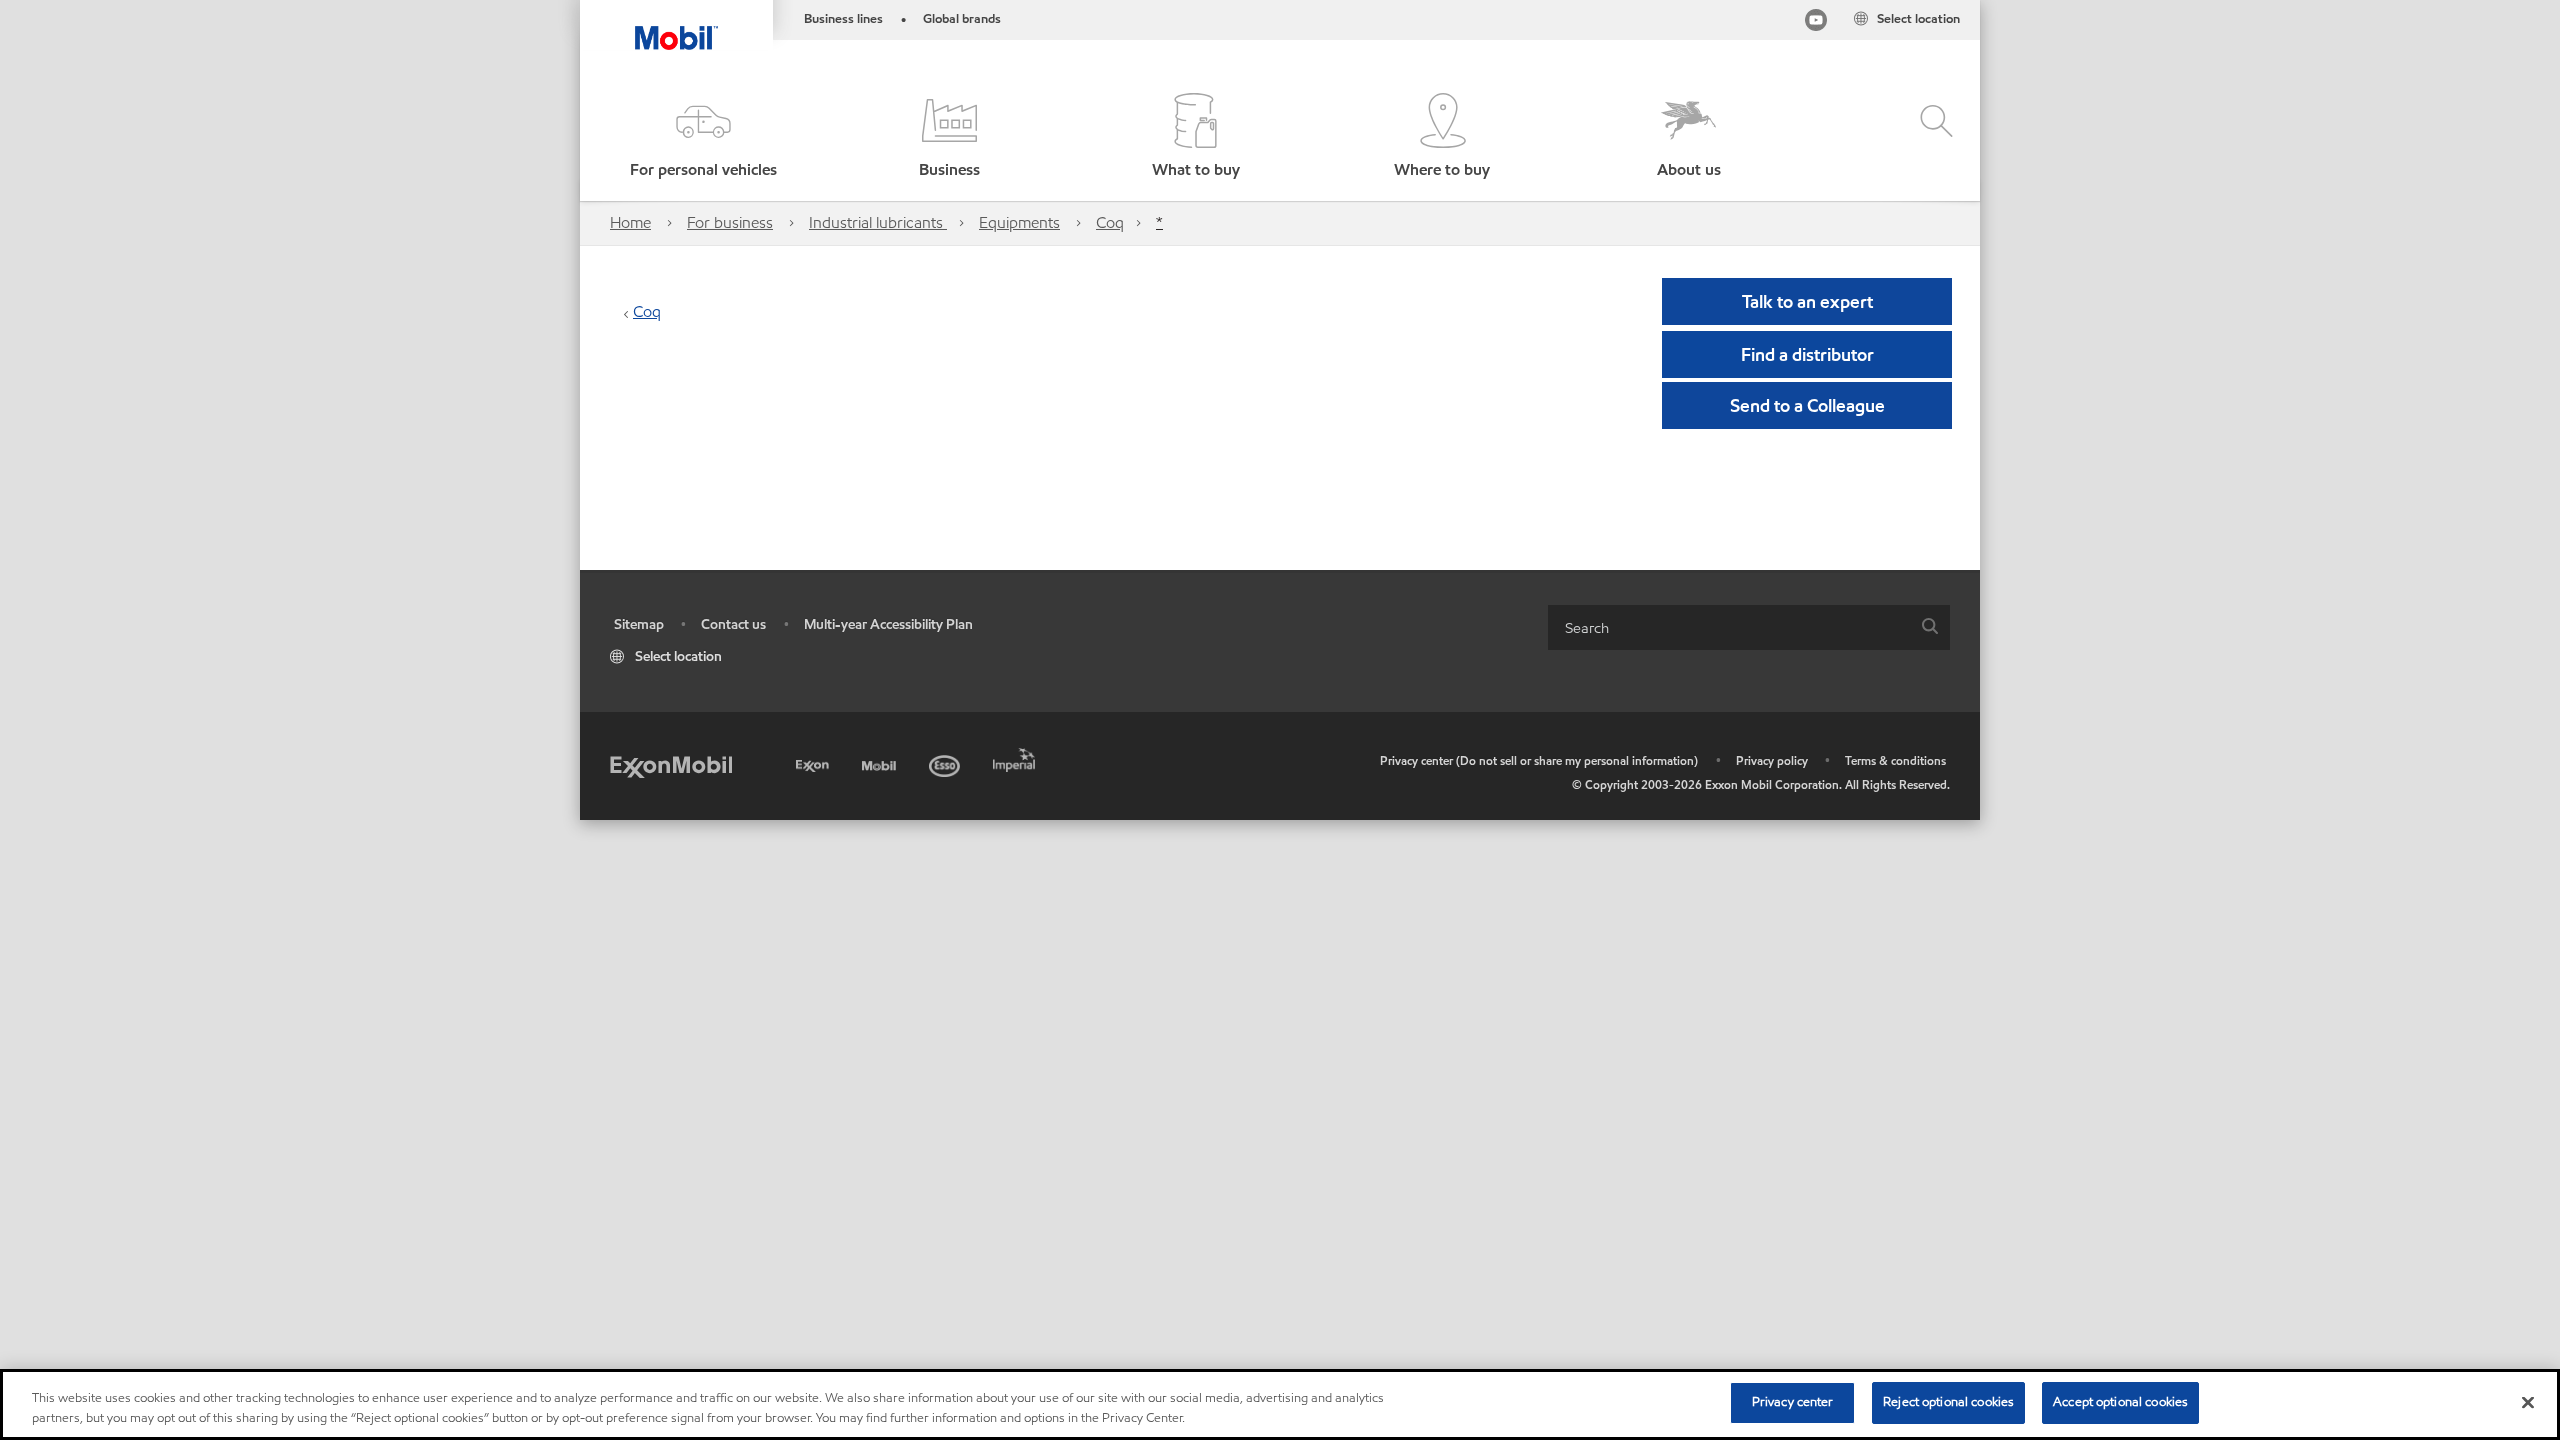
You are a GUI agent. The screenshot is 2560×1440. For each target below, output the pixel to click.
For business (730, 222)
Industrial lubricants (878, 222)
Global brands (962, 19)
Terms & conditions (1895, 760)
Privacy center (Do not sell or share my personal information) (1539, 760)
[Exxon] (814, 762)
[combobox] (1749, 627)
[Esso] (946, 762)
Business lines (843, 19)
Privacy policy (1772, 760)
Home (630, 222)
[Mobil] (881, 762)
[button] (703, 137)
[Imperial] (1016, 756)
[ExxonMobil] (671, 765)
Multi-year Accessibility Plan (888, 624)
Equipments (1019, 222)
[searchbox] (1729, 627)
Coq (1110, 222)
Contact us (733, 624)
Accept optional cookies (2120, 1402)
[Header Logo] (676, 25)
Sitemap (639, 624)
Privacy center (1793, 1402)
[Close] (2528, 1402)
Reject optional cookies (1948, 1402)
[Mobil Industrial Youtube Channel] (1816, 23)
